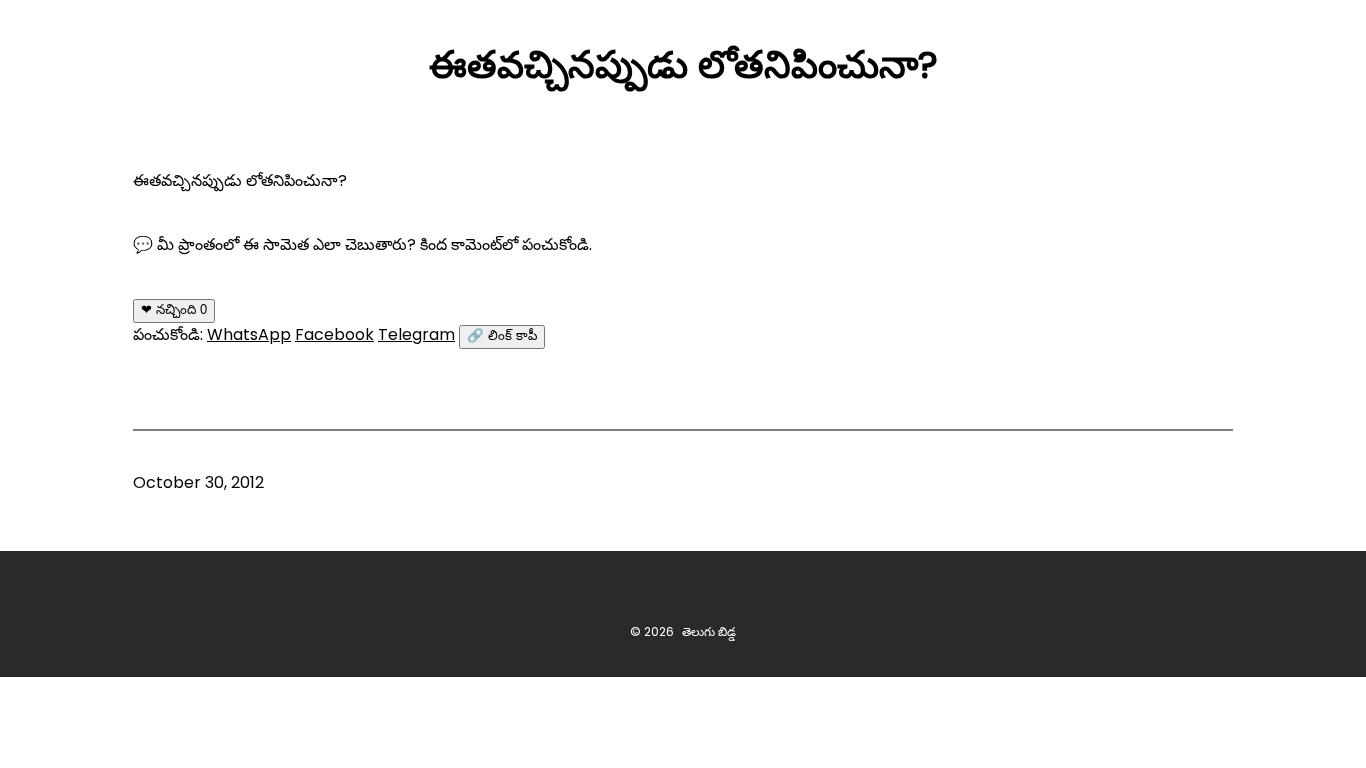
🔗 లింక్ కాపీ (502, 335)
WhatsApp (249, 334)
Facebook (334, 334)
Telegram (416, 334)
